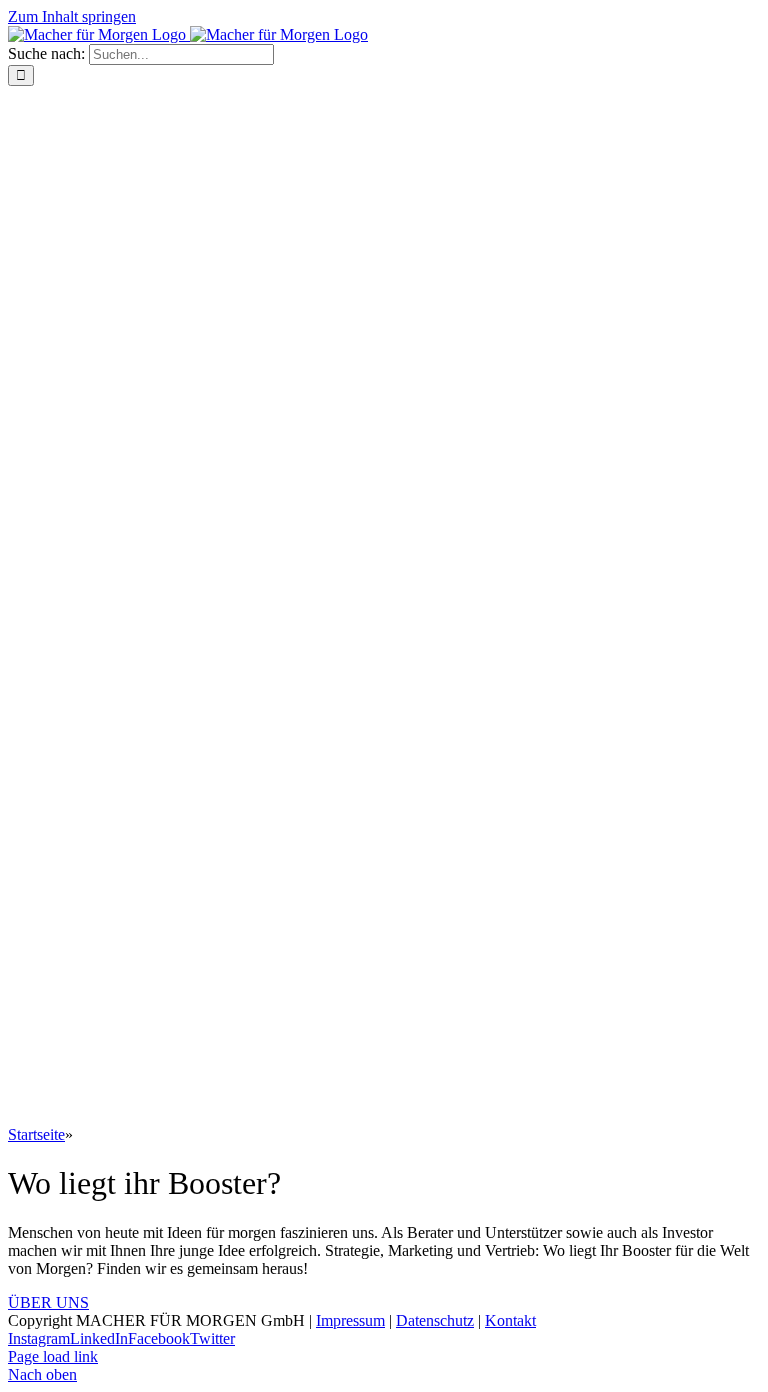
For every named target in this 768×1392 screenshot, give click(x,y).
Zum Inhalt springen (72, 16)
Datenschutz (435, 1320)
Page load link (53, 1356)
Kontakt (510, 1320)
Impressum (350, 1320)
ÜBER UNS (48, 1302)
